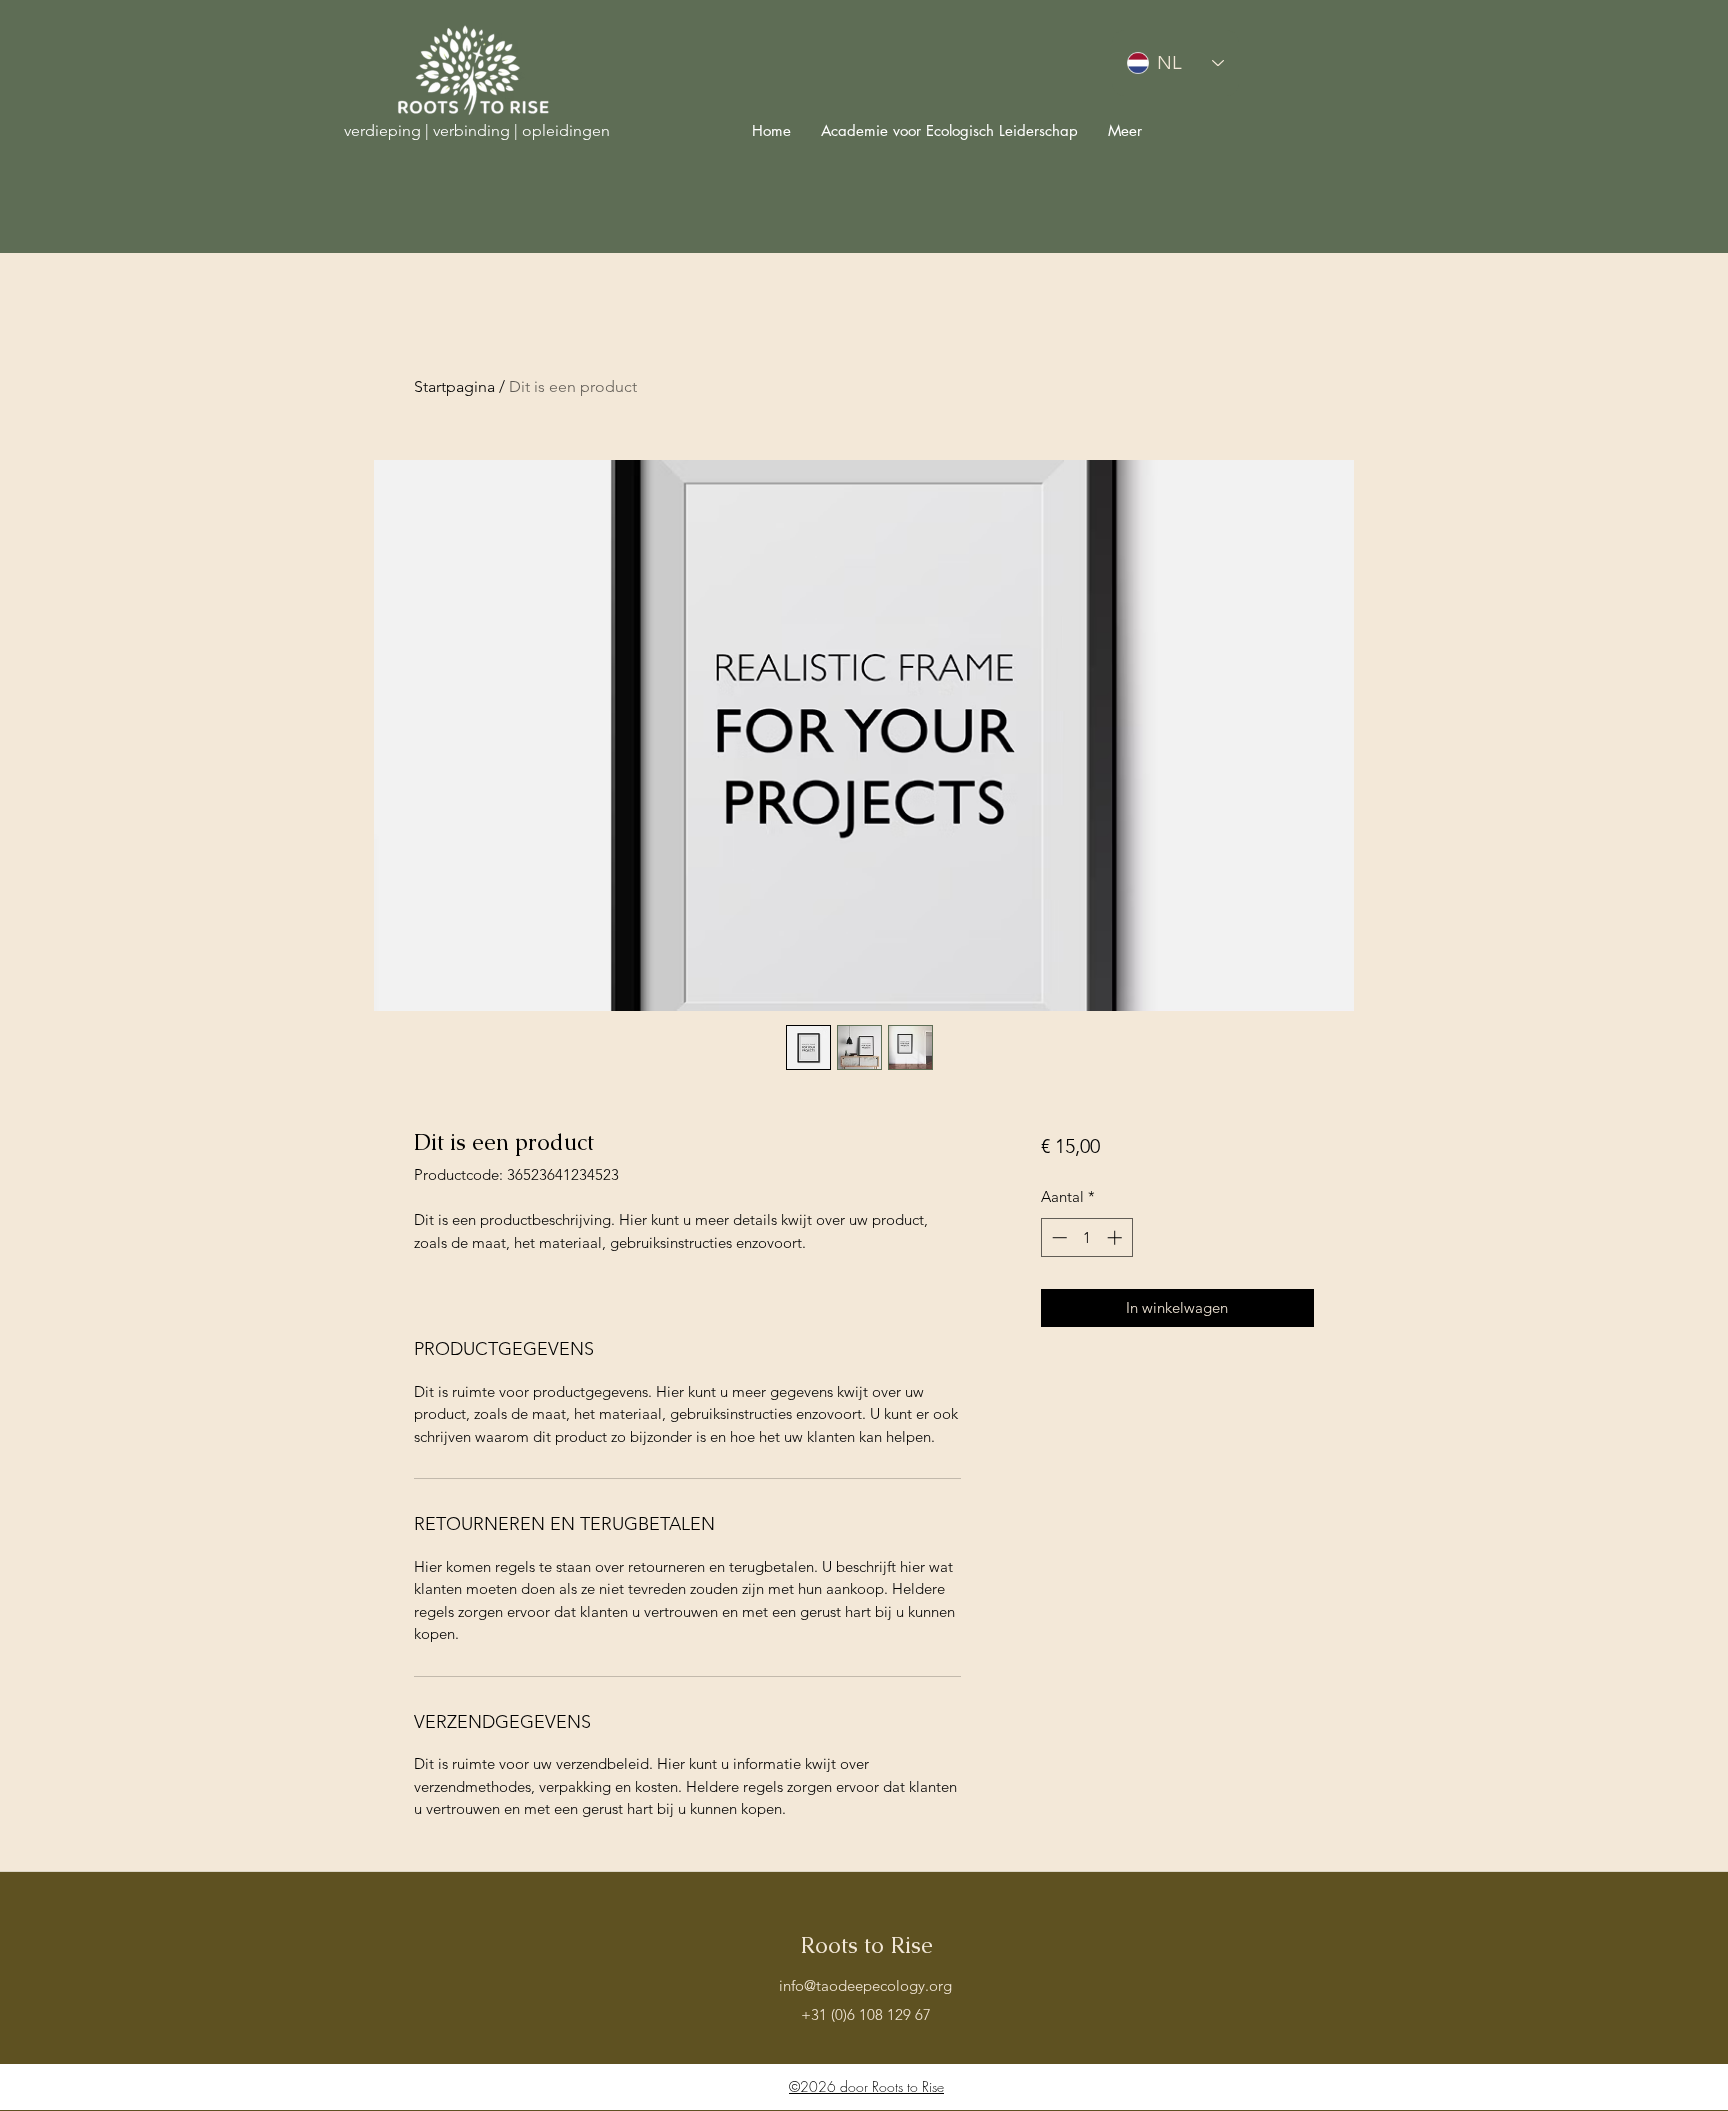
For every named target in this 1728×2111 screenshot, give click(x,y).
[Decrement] (1057, 1237)
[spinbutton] (1086, 1237)
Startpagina (454, 386)
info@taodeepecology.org (865, 1985)
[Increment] (1116, 1237)
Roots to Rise (866, 1945)
